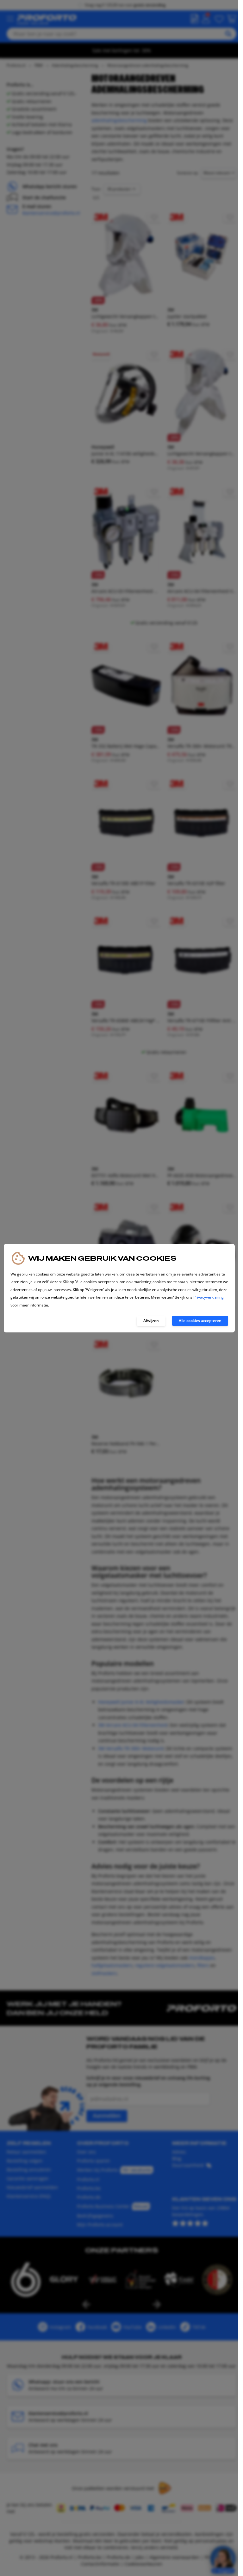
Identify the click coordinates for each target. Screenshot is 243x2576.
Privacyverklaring (209, 1297)
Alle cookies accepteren (200, 1321)
